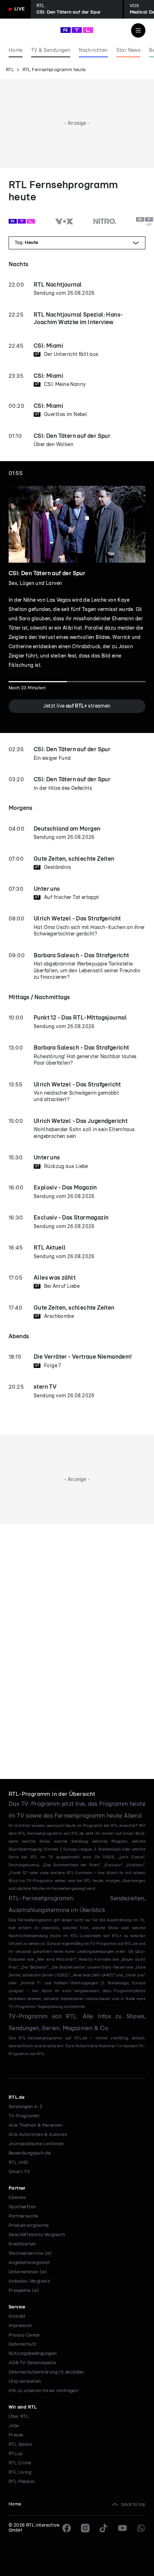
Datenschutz (22, 2344)
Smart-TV (19, 2172)
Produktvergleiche (29, 2226)
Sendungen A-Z (26, 2107)
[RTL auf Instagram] (85, 2528)
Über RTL (19, 2417)
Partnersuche (23, 2216)
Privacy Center (24, 2335)
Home (15, 2504)
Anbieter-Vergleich (29, 2281)
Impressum (21, 2326)
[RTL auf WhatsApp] (141, 2528)
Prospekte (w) (24, 2291)
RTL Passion (22, 2482)
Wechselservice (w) (30, 2254)
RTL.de (16, 2098)
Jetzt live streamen (77, 706)
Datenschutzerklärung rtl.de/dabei (46, 2372)
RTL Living (20, 2472)
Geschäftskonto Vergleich (37, 2235)
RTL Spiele (20, 2445)
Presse (16, 2435)
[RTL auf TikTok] (104, 2528)
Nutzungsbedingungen (33, 2354)
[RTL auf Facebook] (67, 2528)
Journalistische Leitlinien (36, 2144)
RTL (10, 70)
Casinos (17, 2198)
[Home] (77, 30)
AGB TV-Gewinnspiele (32, 2363)
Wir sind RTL (23, 2407)
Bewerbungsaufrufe (30, 2153)
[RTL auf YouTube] (122, 2528)
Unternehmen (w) (28, 2272)
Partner (17, 2188)
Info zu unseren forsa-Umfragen (43, 2391)
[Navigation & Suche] (138, 30)
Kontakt (17, 2316)
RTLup (15, 2454)
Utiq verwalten (25, 2382)
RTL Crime (20, 2463)
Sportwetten (22, 2207)
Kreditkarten (22, 2244)
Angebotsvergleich (29, 2263)
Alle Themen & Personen (36, 2125)
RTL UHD (18, 2163)
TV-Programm (24, 2116)
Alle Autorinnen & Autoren (38, 2135)
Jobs (14, 2426)
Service (17, 2307)
